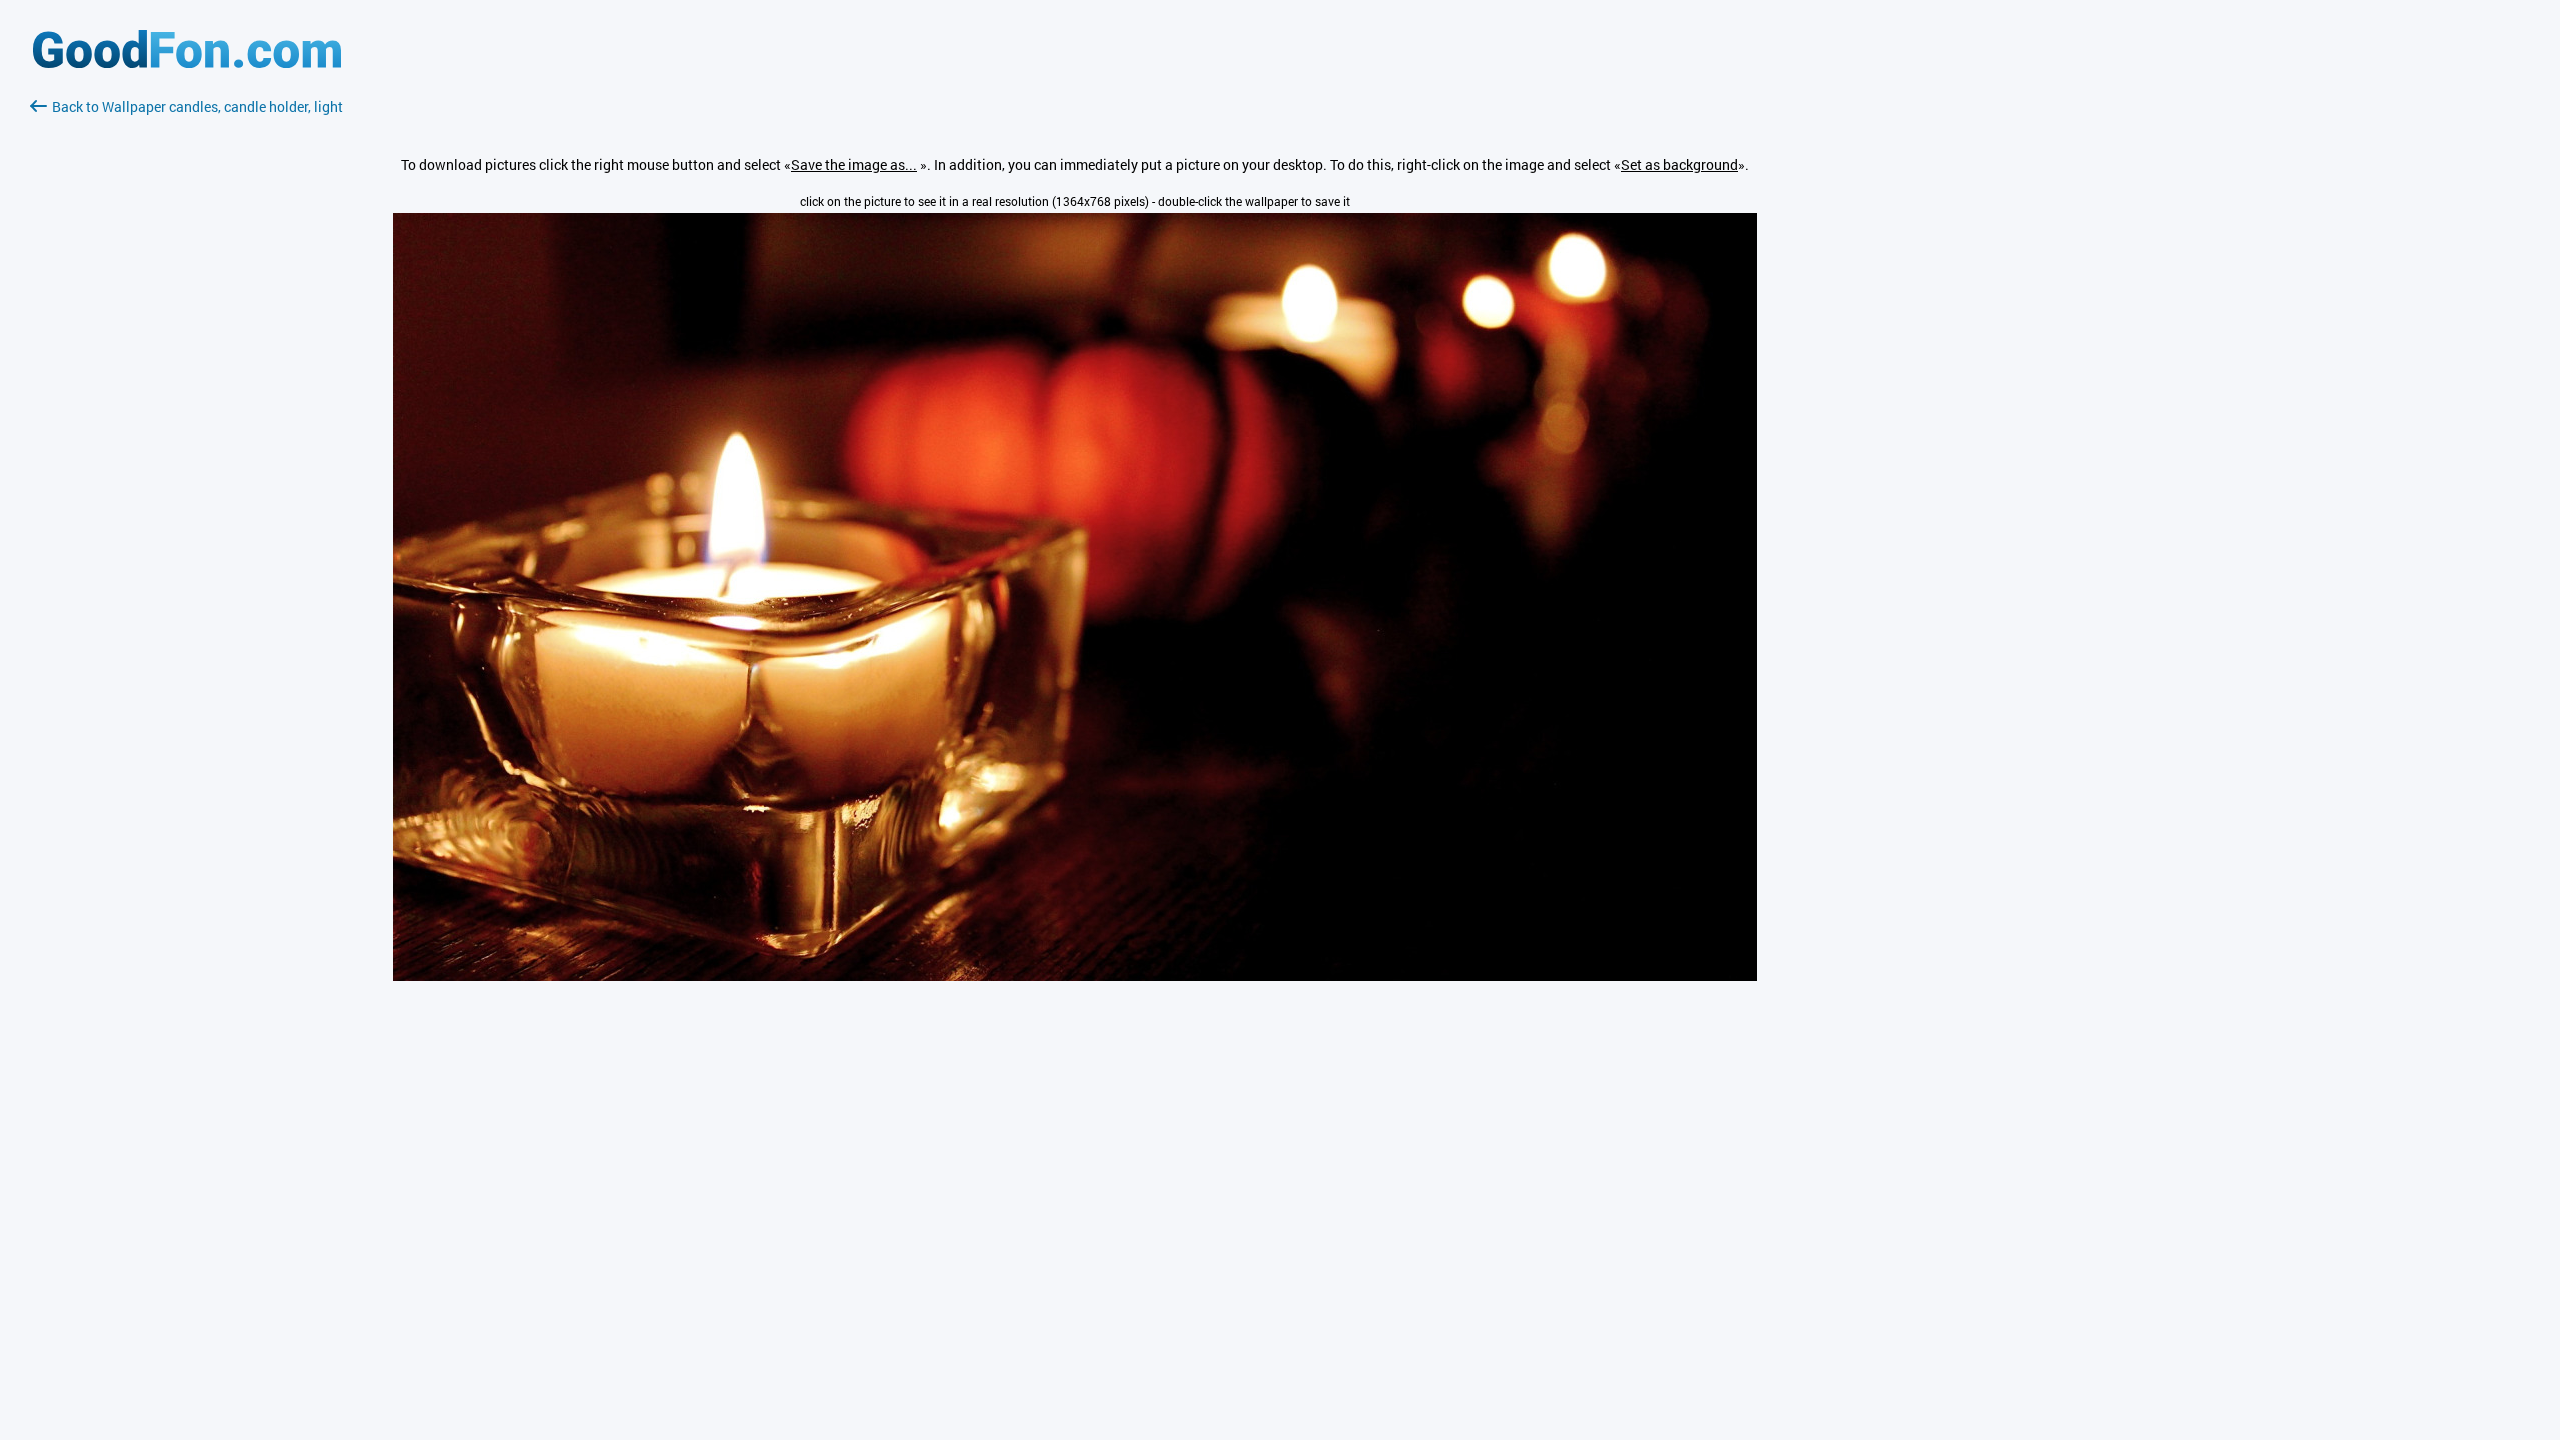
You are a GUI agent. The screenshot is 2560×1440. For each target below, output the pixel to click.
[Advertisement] (187, 355)
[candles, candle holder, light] (1075, 975)
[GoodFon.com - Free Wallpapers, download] (187, 62)
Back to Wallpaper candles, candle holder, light (197, 106)
